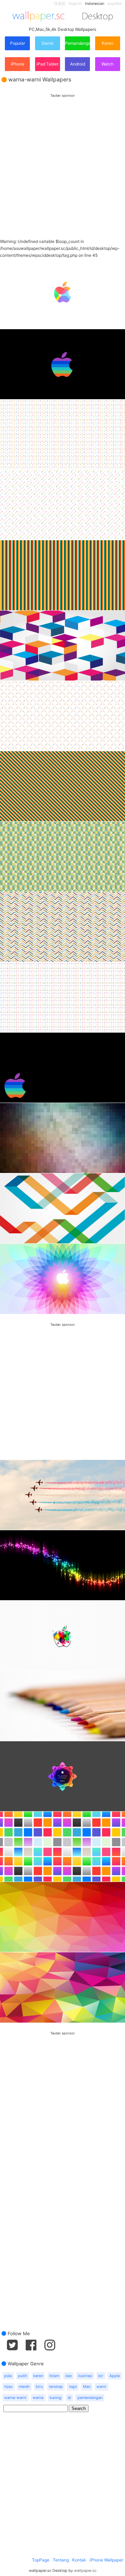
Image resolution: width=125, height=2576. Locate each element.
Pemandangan (77, 43)
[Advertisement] (62, 160)
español (115, 4)
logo (73, 2387)
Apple (115, 2376)
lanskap (56, 2387)
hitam (54, 2376)
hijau (8, 2387)
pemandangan (90, 2398)
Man (87, 2387)
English (75, 4)
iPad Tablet (47, 64)
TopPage (41, 2560)
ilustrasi (85, 2376)
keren (38, 2376)
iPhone (18, 64)
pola (8, 2376)
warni (101, 2387)
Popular (18, 43)
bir (101, 2376)
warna (38, 2398)
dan (69, 2376)
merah (24, 2387)
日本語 (60, 4)
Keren (107, 43)
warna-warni (15, 2398)
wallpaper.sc (85, 2571)
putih (23, 2376)
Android (78, 64)
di (69, 2398)
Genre (48, 43)
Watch (107, 64)
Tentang (61, 2560)
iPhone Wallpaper (106, 2560)
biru (39, 2387)
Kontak (79, 2560)
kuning (56, 2398)
